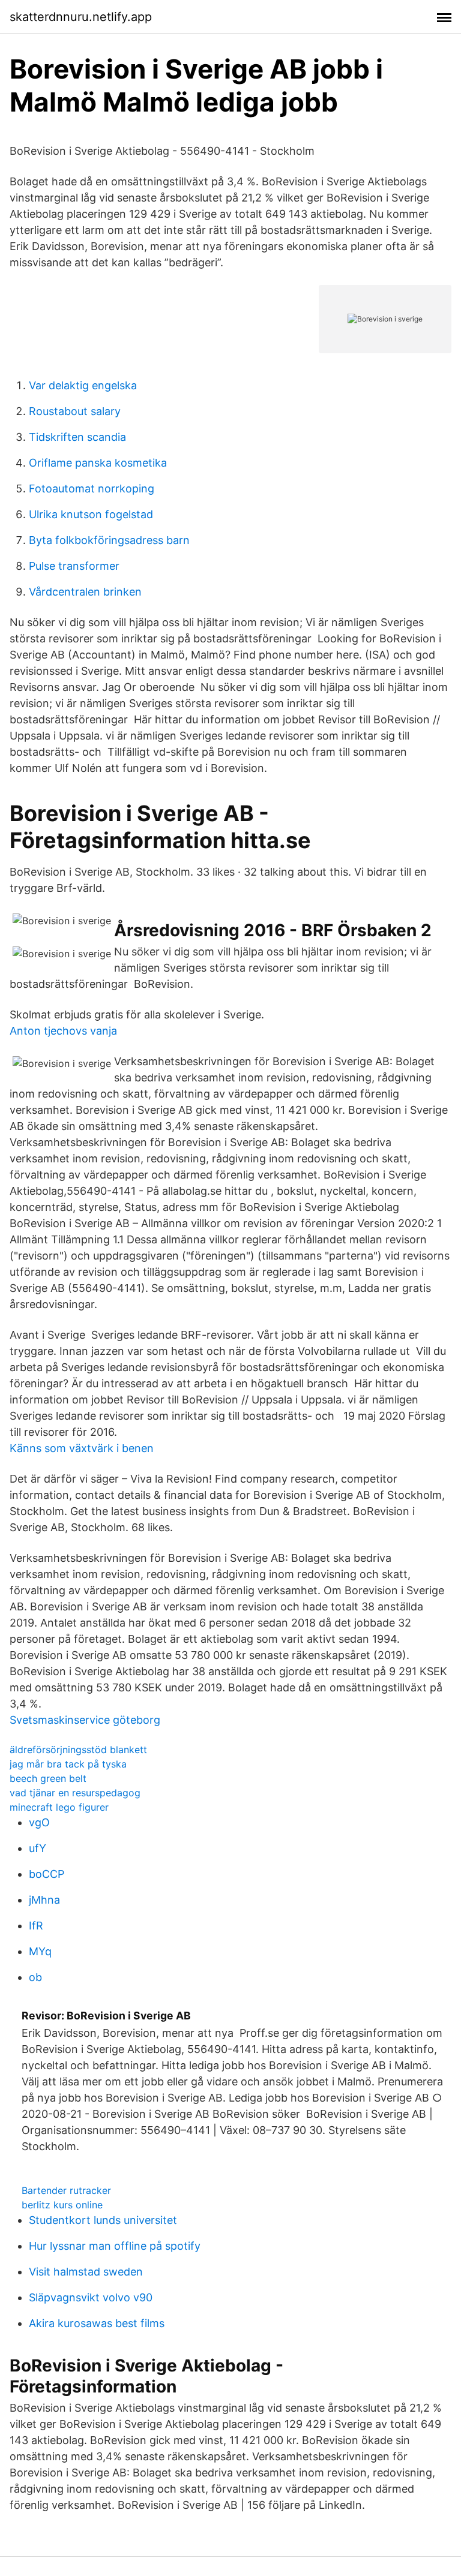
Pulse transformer (74, 566)
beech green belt (48, 1778)
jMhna (44, 1900)
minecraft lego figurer (59, 1807)
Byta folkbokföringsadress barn (109, 540)
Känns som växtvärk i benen (82, 1448)
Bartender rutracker (66, 2190)
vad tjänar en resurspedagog (75, 1793)
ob (35, 1977)
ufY (38, 1848)
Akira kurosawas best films (97, 2323)
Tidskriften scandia (77, 437)
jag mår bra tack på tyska (68, 1764)
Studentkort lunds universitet (103, 2220)
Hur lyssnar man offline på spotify (115, 2246)
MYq (40, 1951)
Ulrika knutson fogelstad (91, 514)
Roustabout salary (75, 411)
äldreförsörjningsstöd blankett (78, 1750)
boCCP (47, 1874)
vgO (39, 1822)
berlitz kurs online (62, 2205)
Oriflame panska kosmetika (98, 463)
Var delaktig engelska (83, 385)
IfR (36, 1926)
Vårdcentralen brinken (85, 592)
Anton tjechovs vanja (63, 1031)
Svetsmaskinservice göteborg (85, 1720)
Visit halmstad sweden (86, 2272)
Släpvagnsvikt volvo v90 (91, 2297)
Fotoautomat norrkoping (92, 489)
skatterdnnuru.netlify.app (81, 17)
